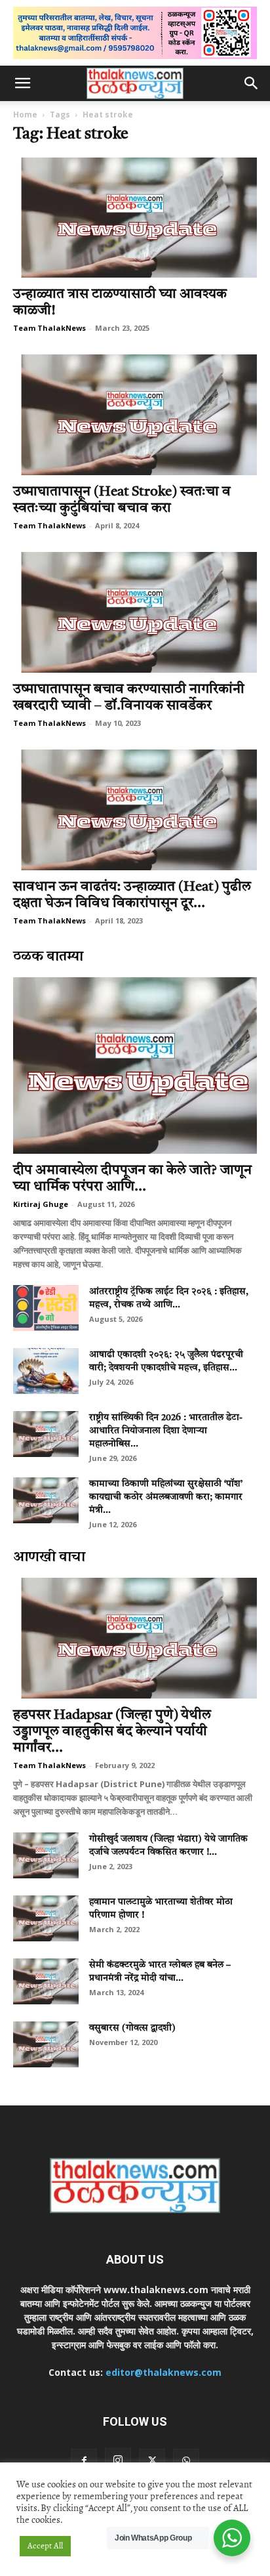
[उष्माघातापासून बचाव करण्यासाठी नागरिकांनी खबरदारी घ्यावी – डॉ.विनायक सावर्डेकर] (135, 612)
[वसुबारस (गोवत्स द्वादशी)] (46, 2044)
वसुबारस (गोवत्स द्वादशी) (132, 2028)
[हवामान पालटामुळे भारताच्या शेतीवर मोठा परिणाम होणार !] (46, 1918)
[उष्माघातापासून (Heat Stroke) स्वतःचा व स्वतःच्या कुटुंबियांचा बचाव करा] (135, 415)
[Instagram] (118, 2461)
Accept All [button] (45, 2546)
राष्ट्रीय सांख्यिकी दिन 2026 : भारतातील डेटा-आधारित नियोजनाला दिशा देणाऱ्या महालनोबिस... (166, 1431)
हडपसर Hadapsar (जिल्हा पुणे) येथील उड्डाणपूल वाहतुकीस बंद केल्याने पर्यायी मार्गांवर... (112, 1732)
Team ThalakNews (49, 328)
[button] (22, 83)
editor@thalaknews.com (164, 2372)
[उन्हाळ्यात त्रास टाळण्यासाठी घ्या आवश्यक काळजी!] (135, 218)
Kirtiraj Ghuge (41, 1204)
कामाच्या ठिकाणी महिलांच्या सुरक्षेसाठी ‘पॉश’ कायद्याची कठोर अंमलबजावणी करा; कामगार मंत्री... (166, 1497)
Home (25, 115)
